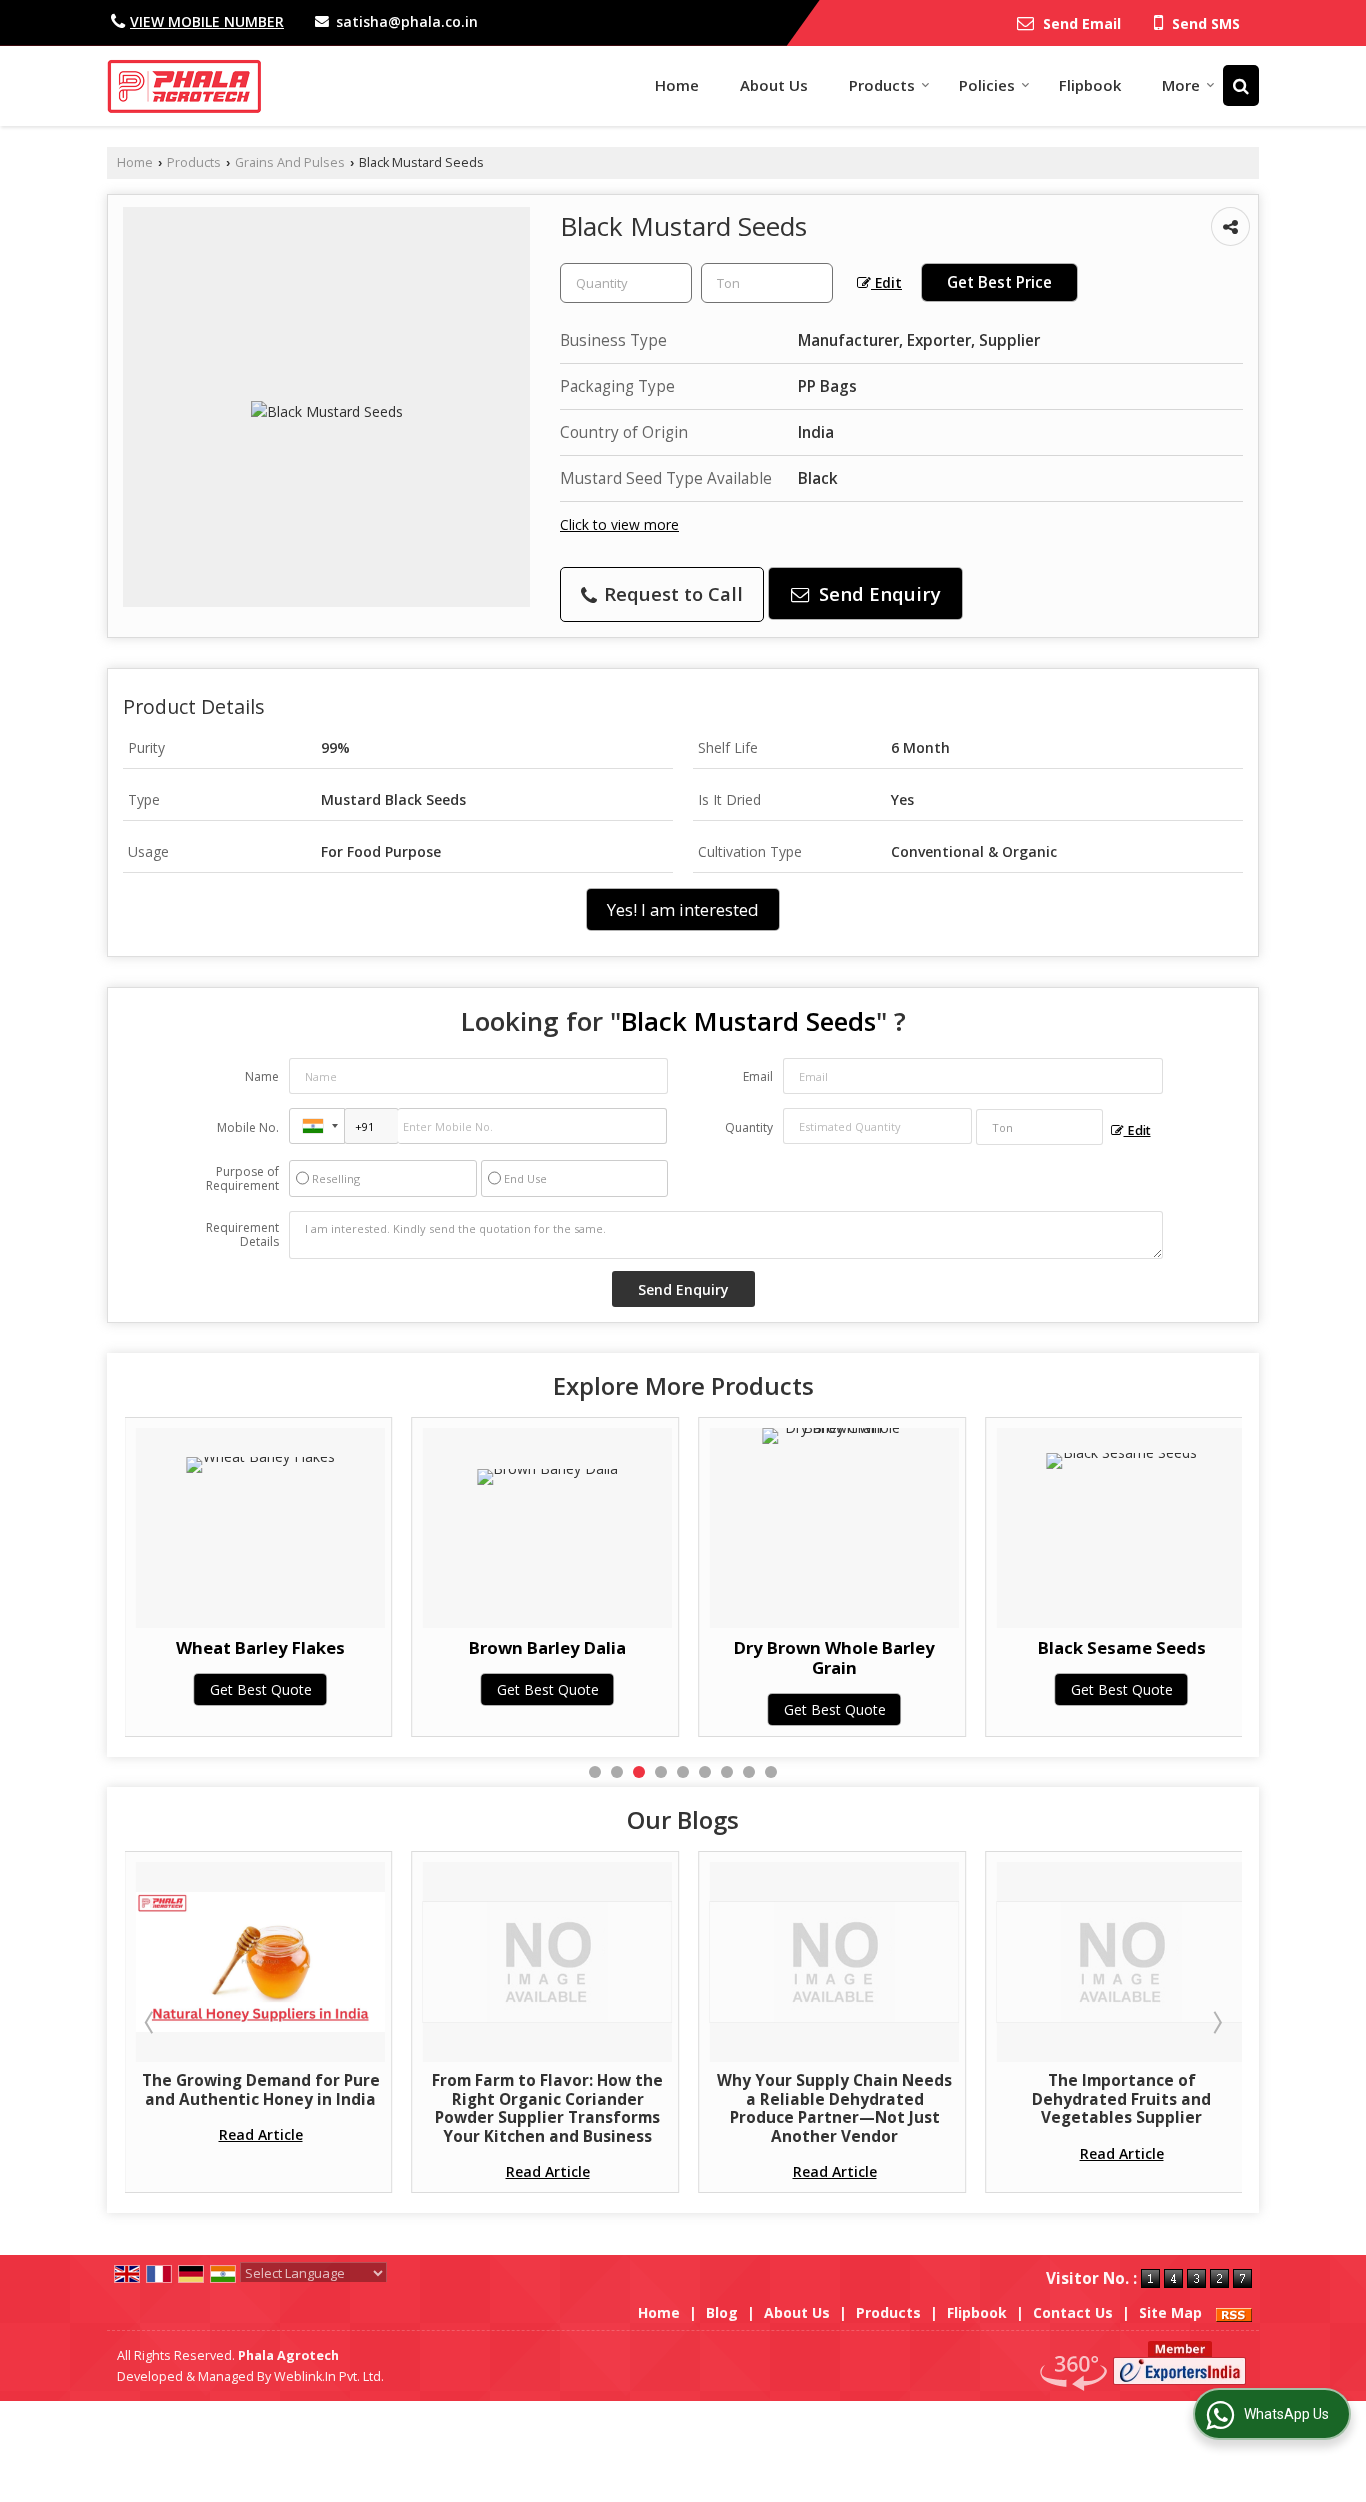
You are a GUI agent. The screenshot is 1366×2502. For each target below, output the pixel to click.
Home (677, 85)
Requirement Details (242, 1235)
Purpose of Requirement (242, 1179)
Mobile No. (248, 1127)
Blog (722, 2312)
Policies (987, 85)
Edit (886, 282)
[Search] (1241, 85)
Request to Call (671, 593)
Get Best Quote (187, 1689)
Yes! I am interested (683, 909)
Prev (151, 2022)
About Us (774, 85)
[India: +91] (317, 1126)
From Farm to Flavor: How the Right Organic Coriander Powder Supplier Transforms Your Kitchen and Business (527, 2108)
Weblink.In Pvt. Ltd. (329, 2376)
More (1181, 85)
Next (1216, 2022)
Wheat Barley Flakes (186, 1647)
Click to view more (619, 524)
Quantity (749, 1127)
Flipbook (1090, 85)
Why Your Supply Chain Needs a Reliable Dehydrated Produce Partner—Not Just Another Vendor (814, 2108)
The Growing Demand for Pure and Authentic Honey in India (240, 2089)
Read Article (240, 2134)
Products (882, 85)
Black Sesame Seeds (1048, 1647)
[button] (207, 21)
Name (262, 1076)
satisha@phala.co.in (407, 21)
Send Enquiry (877, 593)
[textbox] (767, 283)
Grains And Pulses (290, 162)
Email (758, 1076)
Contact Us (1073, 2312)
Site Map (1170, 2312)
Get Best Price (999, 282)
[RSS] (1234, 2312)
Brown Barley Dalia (473, 1647)
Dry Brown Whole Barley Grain (760, 1657)
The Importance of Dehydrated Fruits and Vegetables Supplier (1101, 2099)
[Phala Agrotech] (184, 86)
